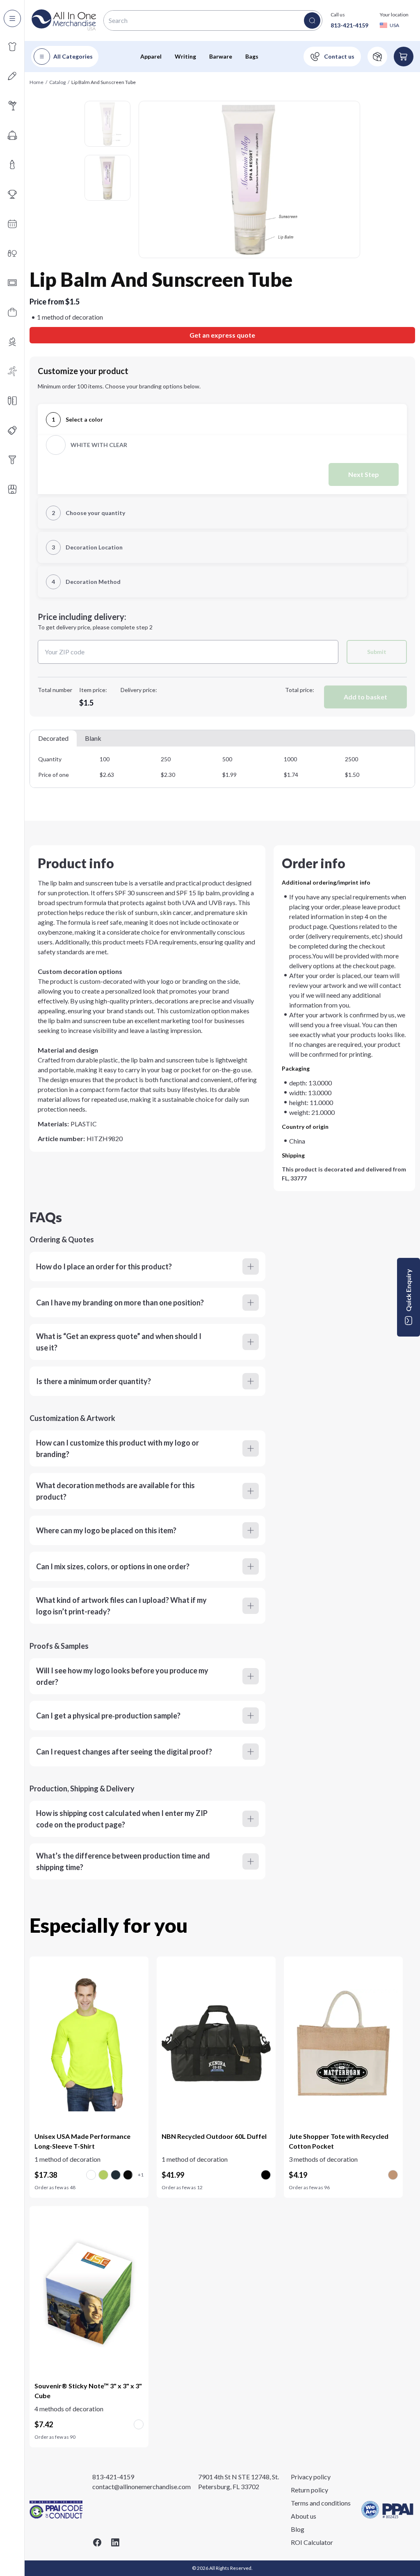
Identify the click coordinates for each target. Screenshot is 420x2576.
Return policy (309, 2490)
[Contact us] (332, 57)
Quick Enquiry (408, 1290)
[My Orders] (377, 57)
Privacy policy (311, 2477)
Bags (252, 56)
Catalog (57, 82)
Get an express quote (222, 335)
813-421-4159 (349, 25)
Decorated (53, 738)
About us (304, 2516)
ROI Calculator (312, 2542)
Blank (93, 738)
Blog (298, 2529)
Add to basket (365, 697)
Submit (377, 652)
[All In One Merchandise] (64, 20)
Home (37, 82)
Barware (221, 56)
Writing (185, 56)
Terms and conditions (321, 2503)
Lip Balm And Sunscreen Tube (104, 82)
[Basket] (404, 57)
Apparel (151, 56)
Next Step (364, 474)
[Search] (312, 20)
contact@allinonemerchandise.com (142, 2486)
